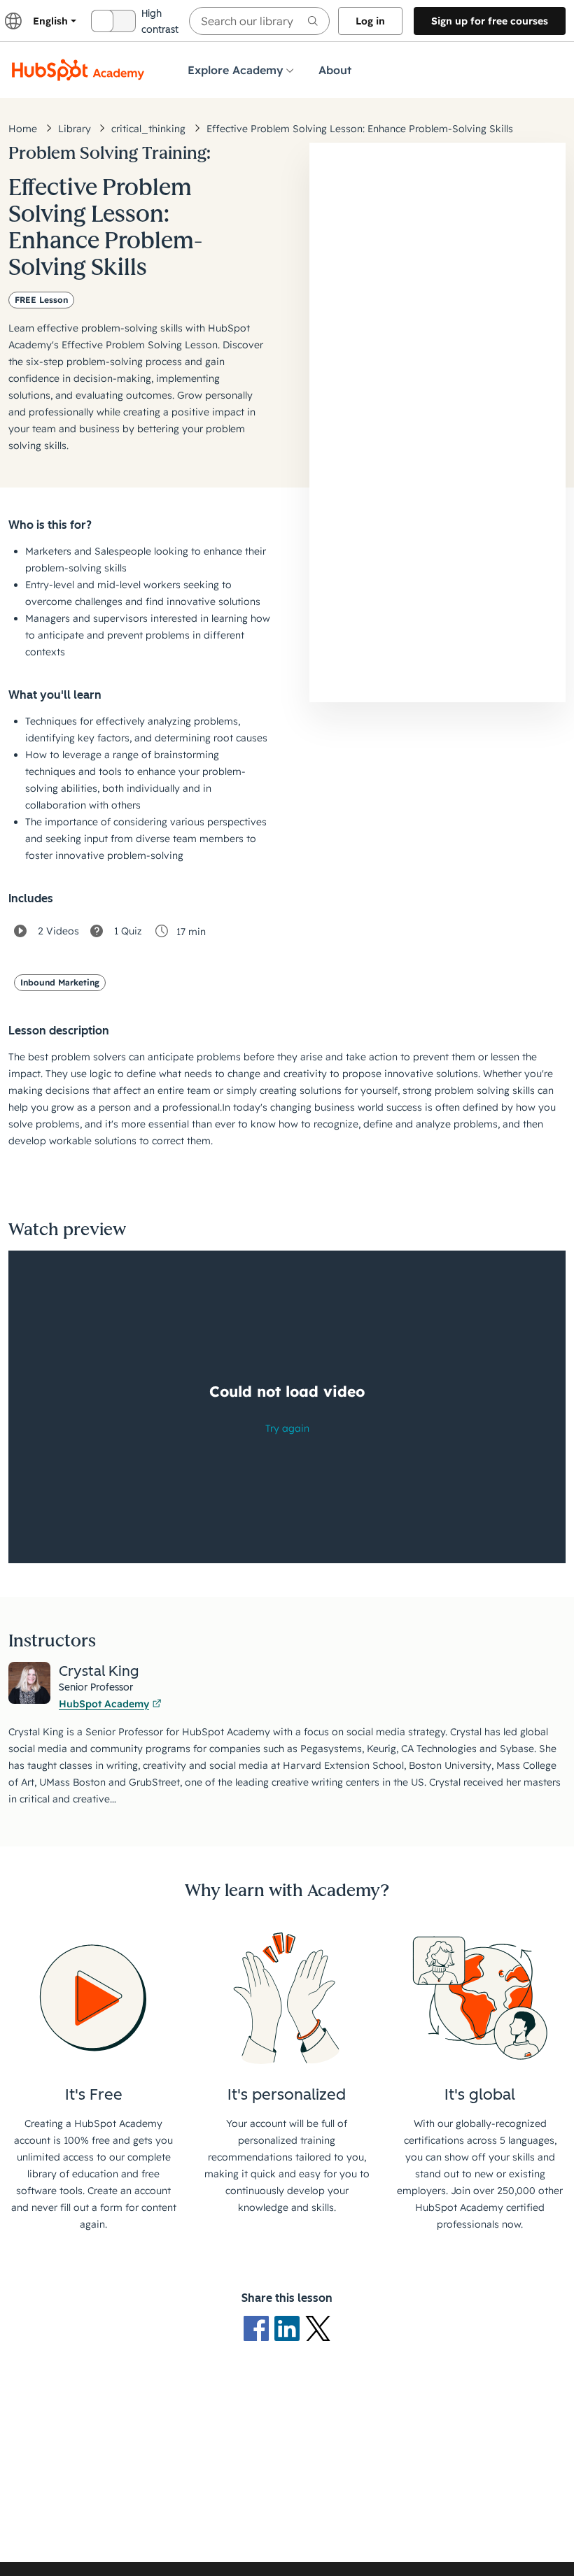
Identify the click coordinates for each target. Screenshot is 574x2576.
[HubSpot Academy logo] (78, 70)
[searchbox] (259, 21)
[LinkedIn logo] (290, 2328)
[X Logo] (318, 2328)
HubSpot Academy (104, 1704)
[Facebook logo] (259, 2328)
